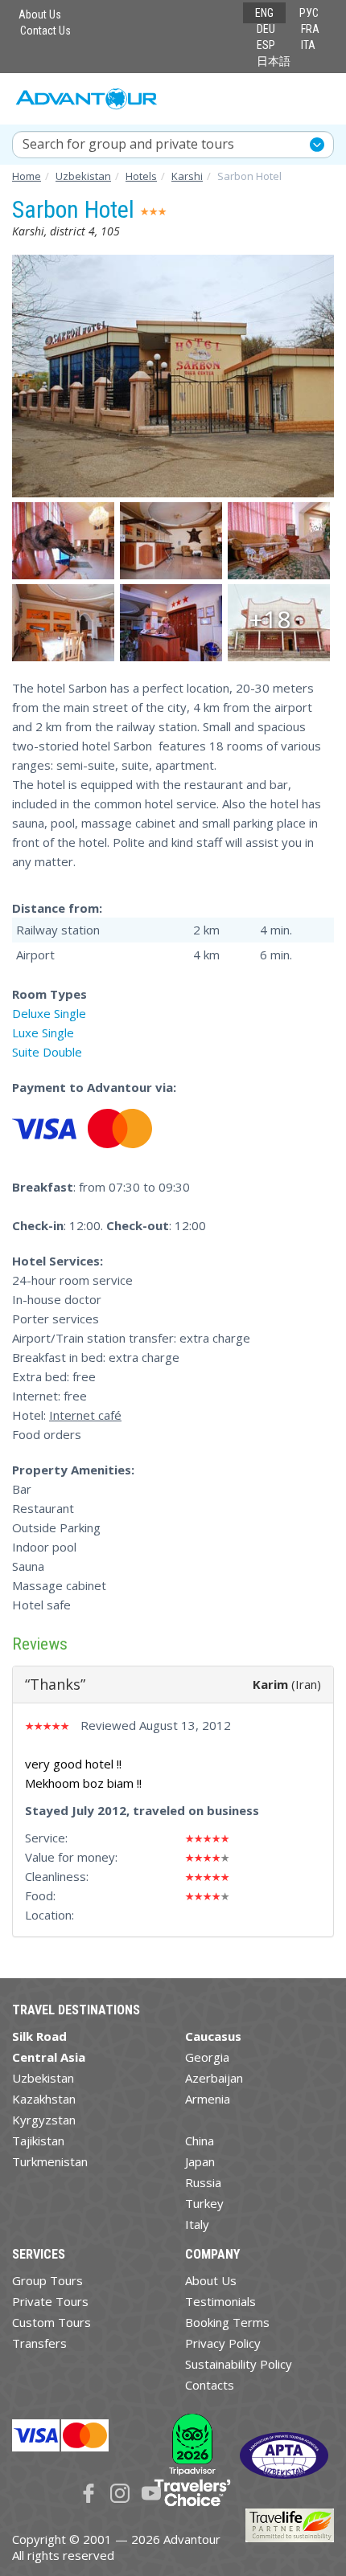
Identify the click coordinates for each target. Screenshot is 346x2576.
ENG (264, 13)
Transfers (39, 2343)
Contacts (210, 2385)
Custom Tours (51, 2322)
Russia (203, 2182)
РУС (309, 13)
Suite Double (47, 1052)
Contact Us (45, 31)
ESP (266, 45)
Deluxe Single (49, 1013)
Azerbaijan (214, 2078)
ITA (308, 45)
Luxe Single (43, 1032)
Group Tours (47, 2280)
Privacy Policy (223, 2343)
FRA (310, 29)
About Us (40, 14)
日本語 (274, 61)
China (200, 2141)
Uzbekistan (43, 2078)
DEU (266, 29)
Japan (200, 2161)
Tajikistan (38, 2141)
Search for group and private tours (128, 144)
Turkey (204, 2203)
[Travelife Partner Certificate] (290, 2524)
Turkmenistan (50, 2161)
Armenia (208, 2099)
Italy (197, 2224)
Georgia (207, 2057)
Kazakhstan (44, 2099)
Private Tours (50, 2301)
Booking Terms (227, 2322)
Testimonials (220, 2301)
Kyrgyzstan (44, 2120)
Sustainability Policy (239, 2364)
